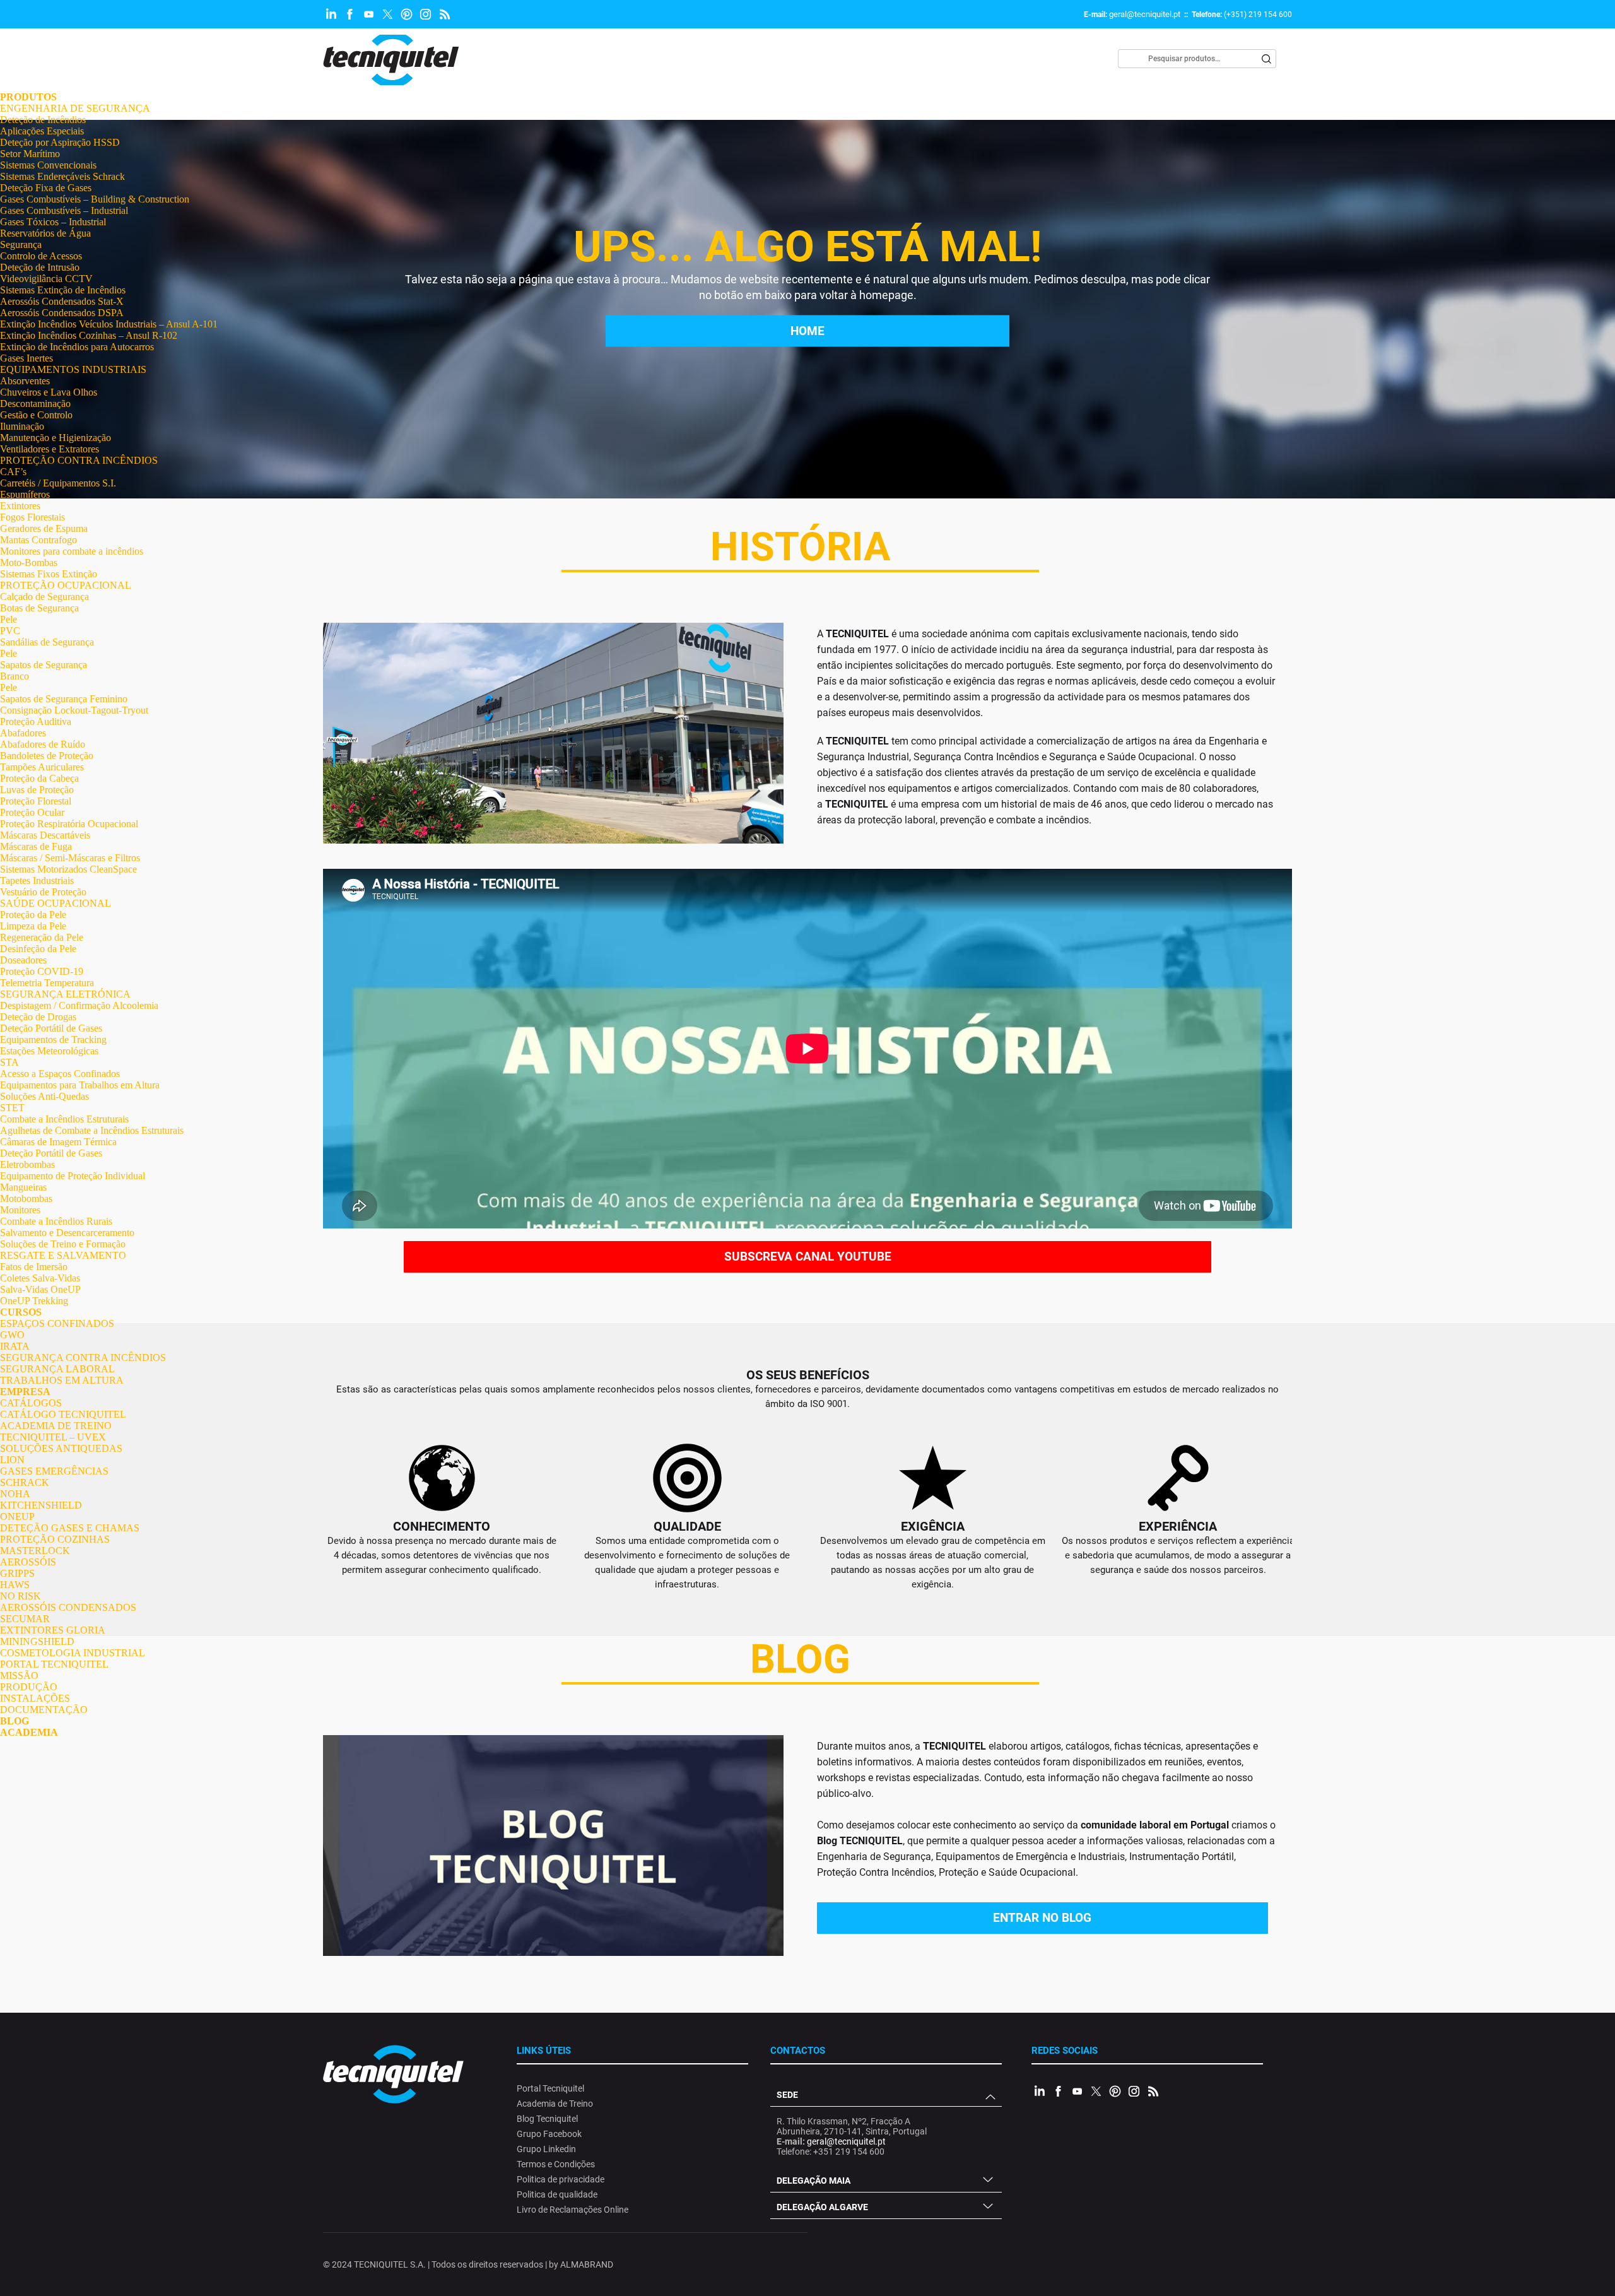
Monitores (20, 1210)
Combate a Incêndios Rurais (56, 1221)
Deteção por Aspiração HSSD (60, 142)
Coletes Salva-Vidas (40, 1278)
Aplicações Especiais (42, 131)
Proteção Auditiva (36, 721)
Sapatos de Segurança (44, 665)
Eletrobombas (27, 1164)
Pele (9, 619)
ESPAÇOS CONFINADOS (57, 1323)
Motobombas (26, 1198)
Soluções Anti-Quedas (44, 1096)
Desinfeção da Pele (38, 949)
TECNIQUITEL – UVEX (53, 1437)
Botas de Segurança (39, 608)
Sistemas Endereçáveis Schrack (62, 176)
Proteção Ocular (32, 812)
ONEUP (17, 1516)
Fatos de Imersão (34, 1267)
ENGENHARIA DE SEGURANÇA (75, 108)
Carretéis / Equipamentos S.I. (58, 483)
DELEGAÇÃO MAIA (813, 2181)
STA (9, 1062)
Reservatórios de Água (45, 233)
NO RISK (21, 1596)
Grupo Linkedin (546, 2149)
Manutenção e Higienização (56, 438)
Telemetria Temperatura (47, 983)
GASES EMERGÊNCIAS (54, 1471)
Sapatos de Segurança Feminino (64, 699)
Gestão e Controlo (36, 415)
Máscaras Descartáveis (45, 835)
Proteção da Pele (33, 915)
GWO (12, 1335)
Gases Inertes (26, 358)
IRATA (15, 1346)
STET (12, 1108)
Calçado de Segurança (44, 597)
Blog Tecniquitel (547, 2119)
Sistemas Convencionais (48, 165)
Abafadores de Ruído (43, 744)
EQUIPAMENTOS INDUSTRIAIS (73, 369)
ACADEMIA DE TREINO (56, 1426)
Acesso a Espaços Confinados (60, 1074)
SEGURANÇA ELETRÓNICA (65, 994)
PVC (10, 631)
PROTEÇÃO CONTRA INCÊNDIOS (79, 460)
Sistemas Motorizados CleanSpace (68, 869)
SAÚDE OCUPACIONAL (56, 903)
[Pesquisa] (1267, 59)
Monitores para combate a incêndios (72, 551)
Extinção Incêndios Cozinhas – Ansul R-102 (89, 335)
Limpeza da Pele (33, 926)
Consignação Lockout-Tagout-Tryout (74, 710)
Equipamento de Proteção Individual (73, 1176)
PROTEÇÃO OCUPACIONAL (66, 585)
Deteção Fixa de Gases (46, 188)
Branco (15, 676)
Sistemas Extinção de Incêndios (63, 290)
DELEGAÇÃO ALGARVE (822, 2207)
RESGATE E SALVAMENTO (63, 1255)
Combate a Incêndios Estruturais (64, 1119)
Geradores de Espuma (44, 528)
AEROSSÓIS (28, 1562)
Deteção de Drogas (38, 1017)
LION (12, 1460)
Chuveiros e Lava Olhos (49, 392)
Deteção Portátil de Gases (51, 1028)
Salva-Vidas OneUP (40, 1289)
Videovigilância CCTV (46, 279)
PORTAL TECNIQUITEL (54, 1664)
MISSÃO (19, 1675)
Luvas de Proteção (37, 790)
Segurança (21, 244)
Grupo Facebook (549, 2134)
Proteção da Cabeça (39, 778)
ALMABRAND (587, 2264)
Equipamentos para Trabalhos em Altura (80, 1085)
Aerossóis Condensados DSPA (62, 313)
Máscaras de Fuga (36, 846)
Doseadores (23, 960)
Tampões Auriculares (42, 767)
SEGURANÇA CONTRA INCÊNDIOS (83, 1357)
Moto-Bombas (29, 562)
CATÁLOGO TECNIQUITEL (63, 1414)
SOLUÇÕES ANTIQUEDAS (61, 1448)
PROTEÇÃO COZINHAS (55, 1539)
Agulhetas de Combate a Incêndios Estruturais (92, 1130)
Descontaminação (35, 403)
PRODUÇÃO (29, 1687)
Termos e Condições (556, 2164)
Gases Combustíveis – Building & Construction (95, 199)
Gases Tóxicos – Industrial (53, 222)
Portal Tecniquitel (550, 2088)
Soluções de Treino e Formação (63, 1244)
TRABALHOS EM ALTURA (62, 1380)
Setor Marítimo (30, 154)
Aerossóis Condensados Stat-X (62, 301)
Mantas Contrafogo (38, 540)
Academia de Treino (555, 2104)
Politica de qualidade (557, 2194)
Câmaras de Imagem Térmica (58, 1142)
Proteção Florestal (36, 801)
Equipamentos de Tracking (53, 1039)
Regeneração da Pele (42, 937)
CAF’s (13, 472)
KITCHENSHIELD (41, 1505)
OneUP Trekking (34, 1301)
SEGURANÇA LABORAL (57, 1369)
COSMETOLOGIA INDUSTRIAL (73, 1653)
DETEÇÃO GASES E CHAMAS (70, 1528)
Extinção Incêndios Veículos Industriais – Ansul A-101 (109, 324)
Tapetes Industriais (37, 880)
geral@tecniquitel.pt (1145, 14)
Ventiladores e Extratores (50, 449)
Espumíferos (25, 494)
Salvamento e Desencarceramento (67, 1233)
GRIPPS (17, 1573)
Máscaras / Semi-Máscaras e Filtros (70, 858)
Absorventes (25, 381)
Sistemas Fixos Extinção (49, 574)
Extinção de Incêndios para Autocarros (77, 347)
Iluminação (22, 426)
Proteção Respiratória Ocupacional (69, 824)
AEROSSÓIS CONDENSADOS (68, 1607)
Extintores (20, 506)
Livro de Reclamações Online (573, 2210)
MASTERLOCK (35, 1551)
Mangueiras (23, 1187)
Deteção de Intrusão (40, 267)
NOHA (15, 1494)
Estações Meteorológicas (49, 1051)
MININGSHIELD (37, 1641)
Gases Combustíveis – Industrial (64, 210)
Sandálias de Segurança (47, 642)
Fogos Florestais (32, 517)
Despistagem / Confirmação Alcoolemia (79, 1005)
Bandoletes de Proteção (47, 756)
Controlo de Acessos (41, 256)
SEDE (787, 2095)
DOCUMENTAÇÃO (44, 1710)
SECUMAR (25, 1619)
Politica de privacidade (561, 2179)
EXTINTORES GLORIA (53, 1630)
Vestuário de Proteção (43, 892)
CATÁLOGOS (31, 1403)
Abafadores (23, 733)
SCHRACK (25, 1482)
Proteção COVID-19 (42, 971)
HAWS (15, 1585)
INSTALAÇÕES (35, 1698)
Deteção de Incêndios (43, 120)
